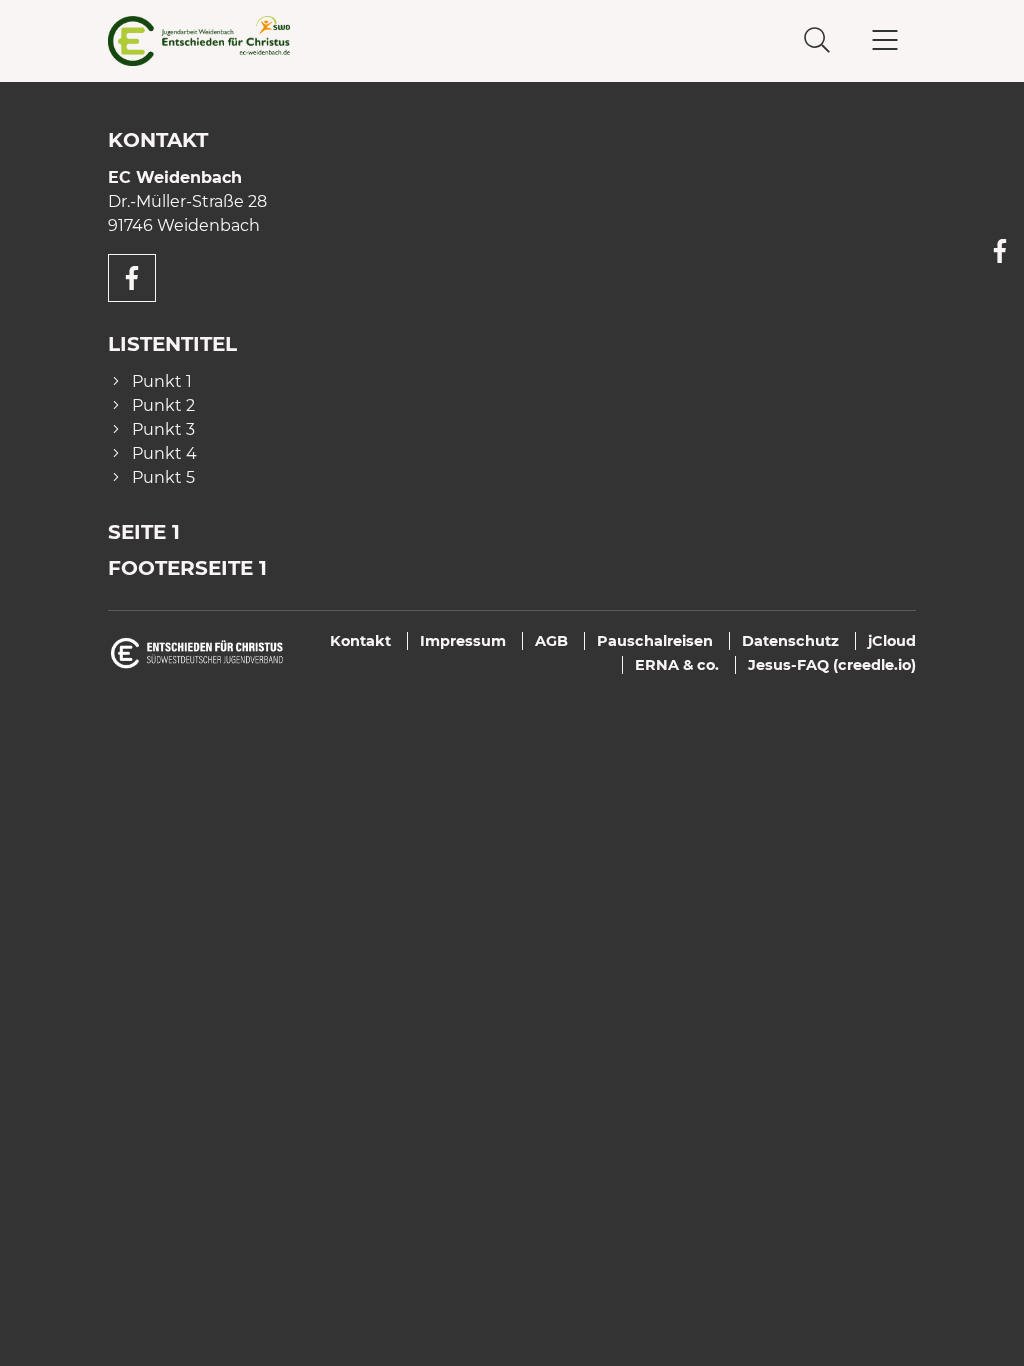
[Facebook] (1000, 251)
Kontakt (360, 641)
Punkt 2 (163, 405)
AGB (551, 641)
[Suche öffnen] (817, 41)
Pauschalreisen (655, 641)
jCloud (892, 641)
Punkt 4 (164, 453)
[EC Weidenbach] (242, 41)
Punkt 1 (162, 381)
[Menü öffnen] (885, 41)
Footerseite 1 (187, 568)
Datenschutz (790, 641)
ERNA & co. (677, 665)
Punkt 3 (163, 429)
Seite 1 (144, 532)
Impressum (463, 641)
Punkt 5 (163, 477)
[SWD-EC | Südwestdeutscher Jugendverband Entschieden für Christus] (197, 651)
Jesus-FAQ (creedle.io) (832, 665)
